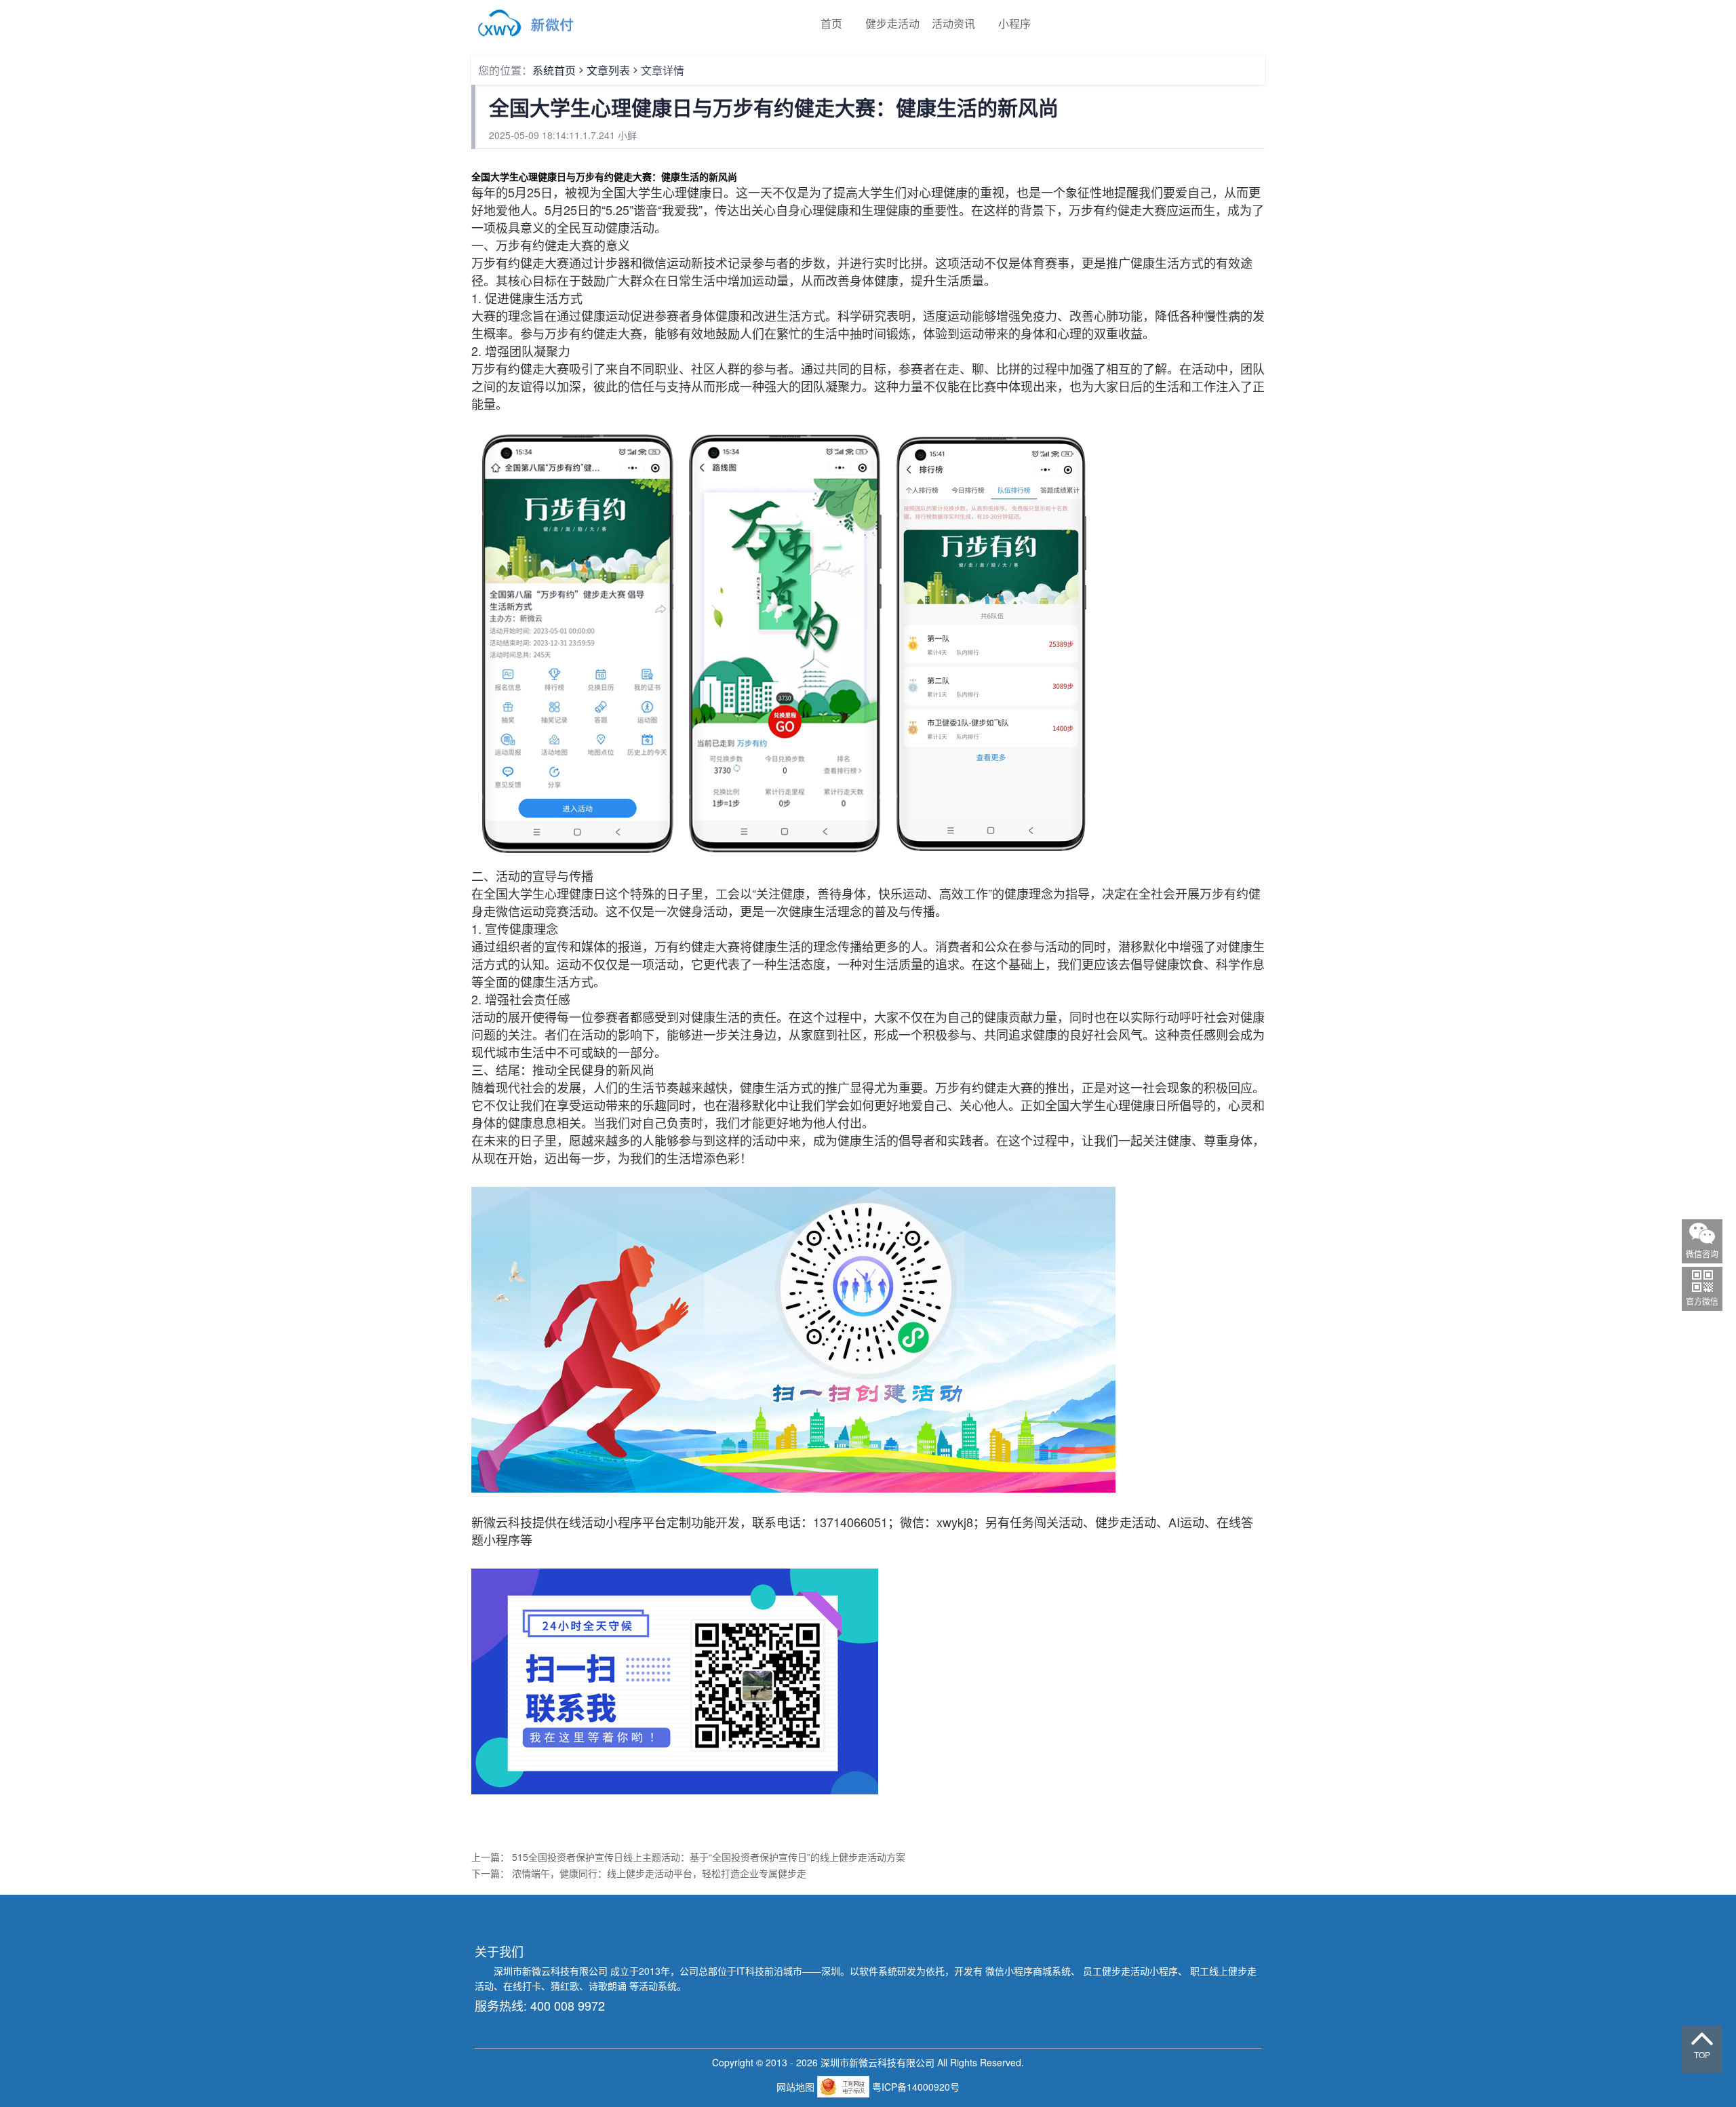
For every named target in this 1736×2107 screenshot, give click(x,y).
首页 (831, 23)
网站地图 (797, 2087)
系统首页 (554, 70)
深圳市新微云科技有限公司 (552, 1971)
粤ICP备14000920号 (916, 2087)
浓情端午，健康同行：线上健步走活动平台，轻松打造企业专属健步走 (659, 1873)
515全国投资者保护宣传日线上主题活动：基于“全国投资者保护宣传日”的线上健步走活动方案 (709, 1857)
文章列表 (608, 70)
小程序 (1014, 23)
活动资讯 (953, 23)
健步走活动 (892, 23)
